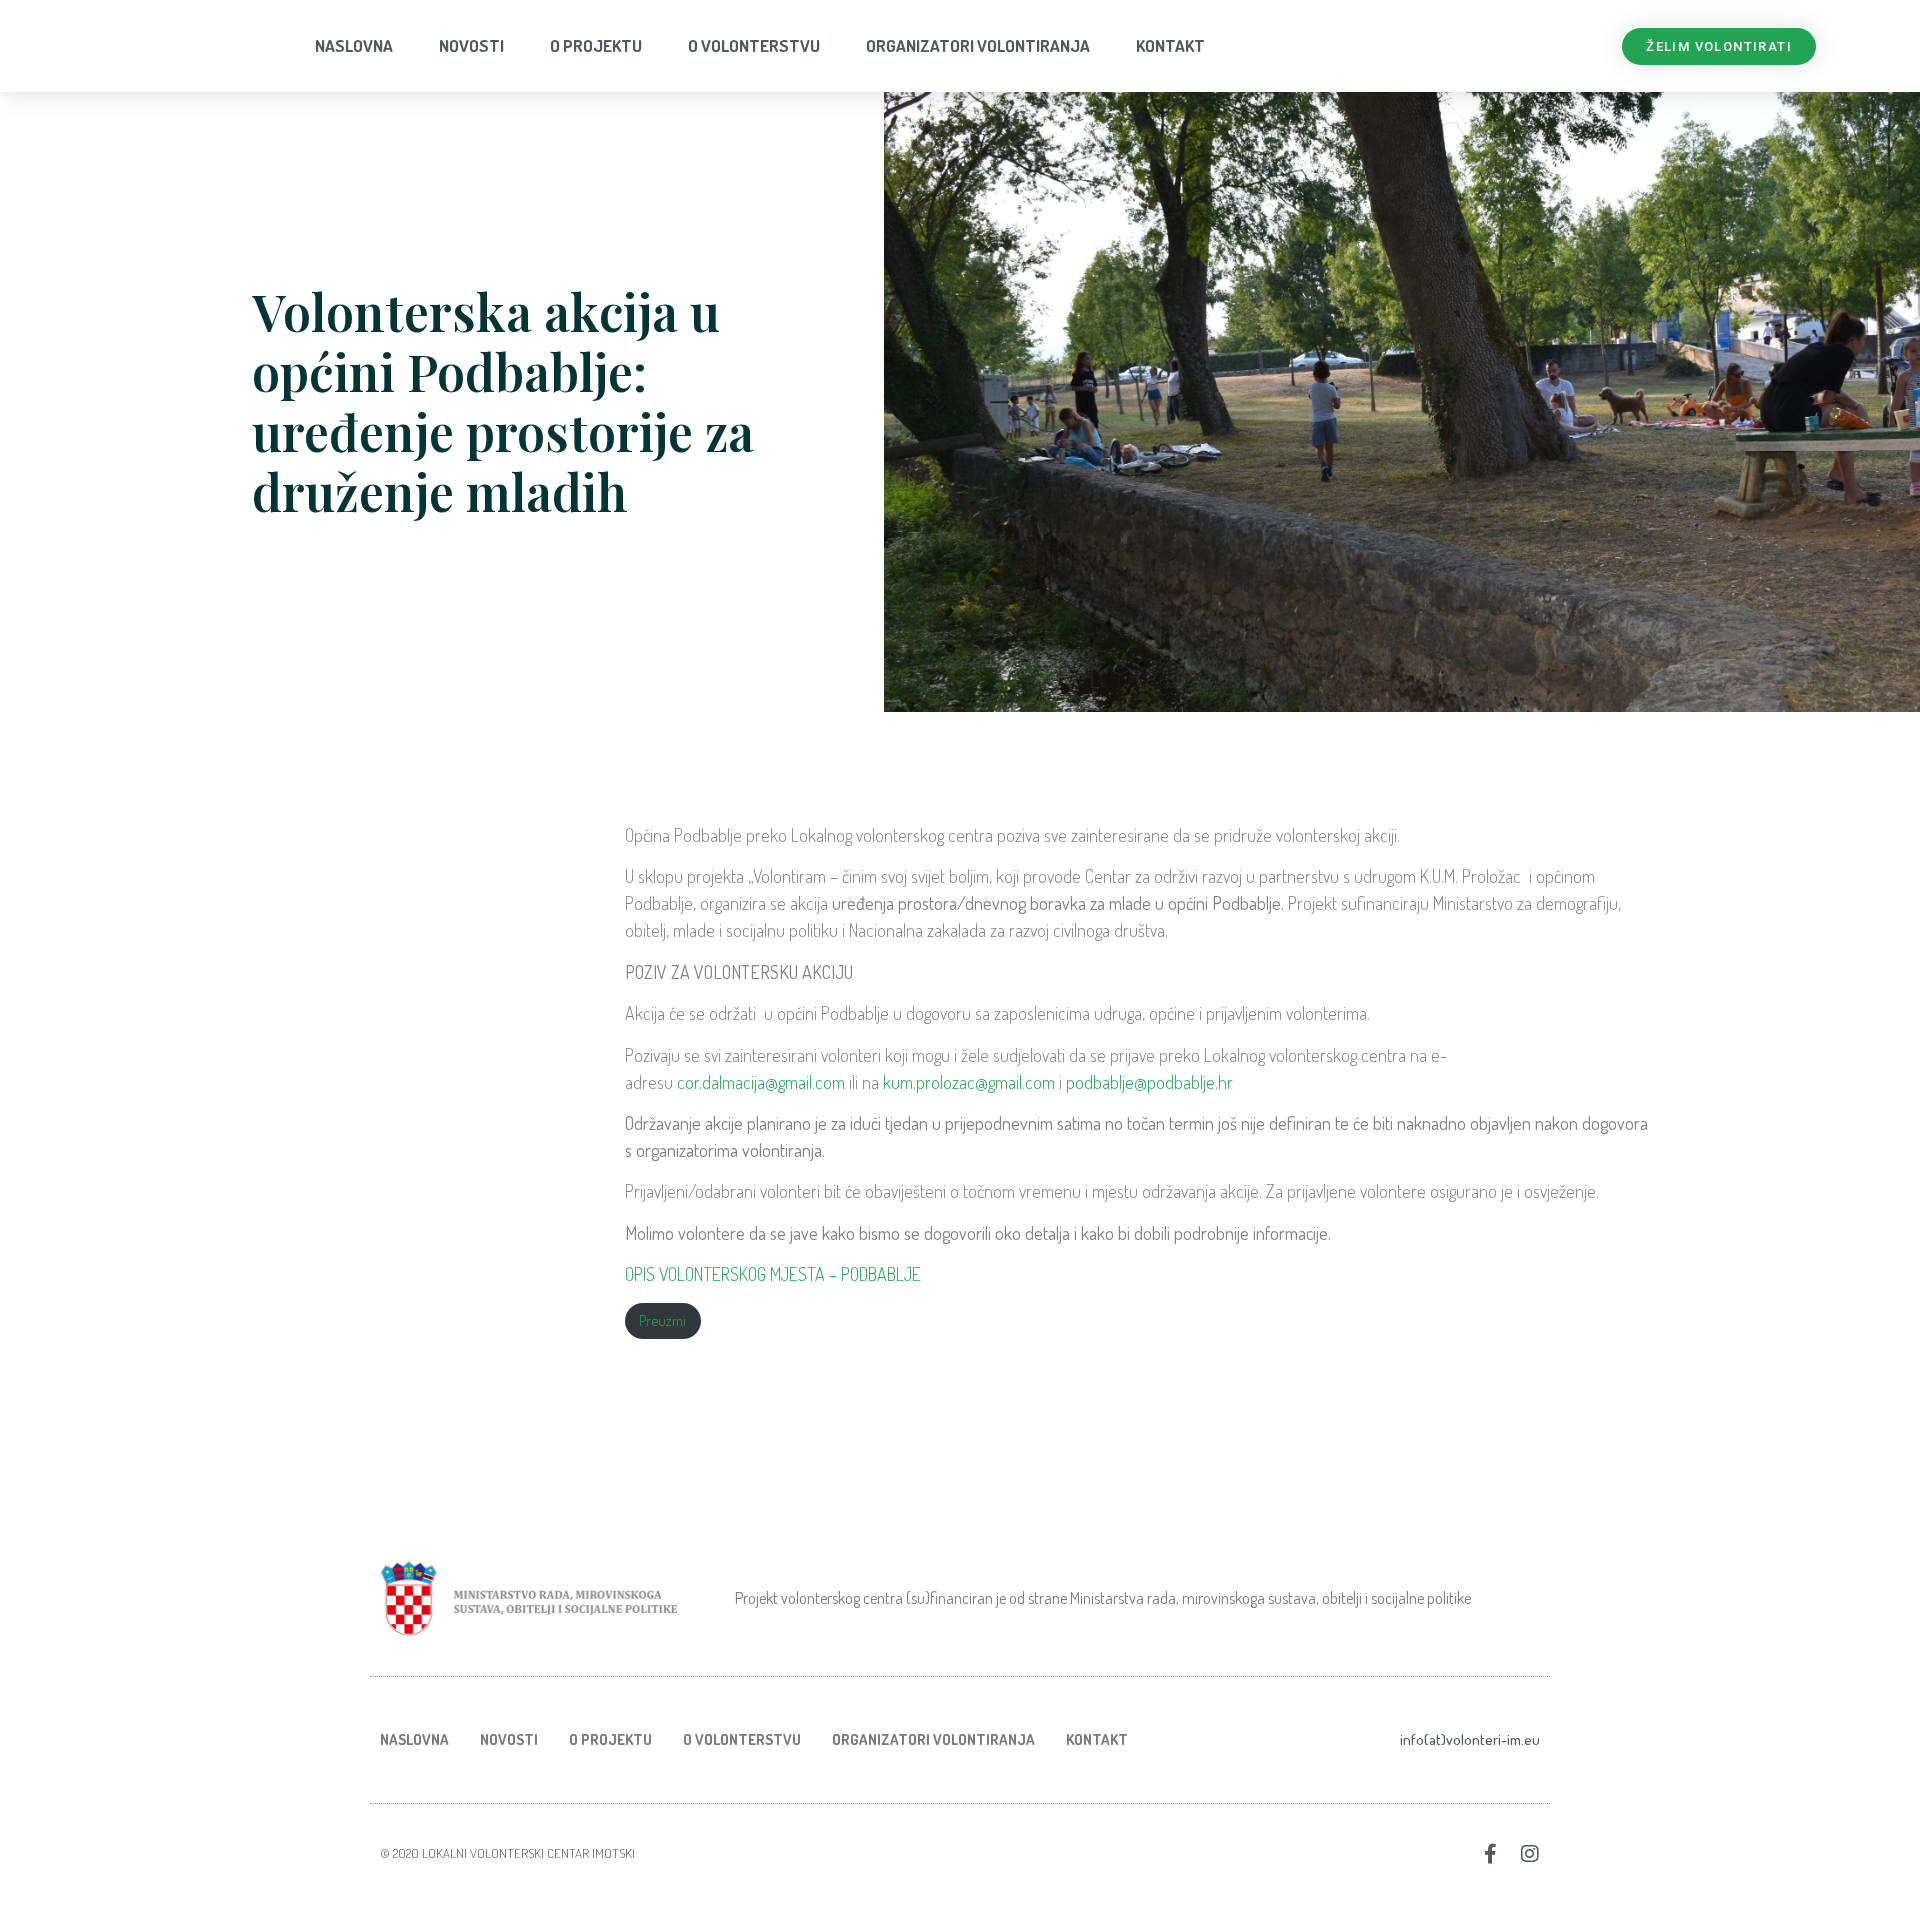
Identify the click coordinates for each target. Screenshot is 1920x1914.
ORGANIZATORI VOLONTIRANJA (978, 45)
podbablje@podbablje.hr (1149, 1082)
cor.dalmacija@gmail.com (763, 1082)
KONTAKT (1170, 45)
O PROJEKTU (596, 45)
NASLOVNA (354, 45)
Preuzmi (662, 1320)
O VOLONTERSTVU (754, 45)
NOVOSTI (471, 45)
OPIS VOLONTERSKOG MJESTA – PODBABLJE (773, 1274)
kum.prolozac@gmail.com (969, 1082)
